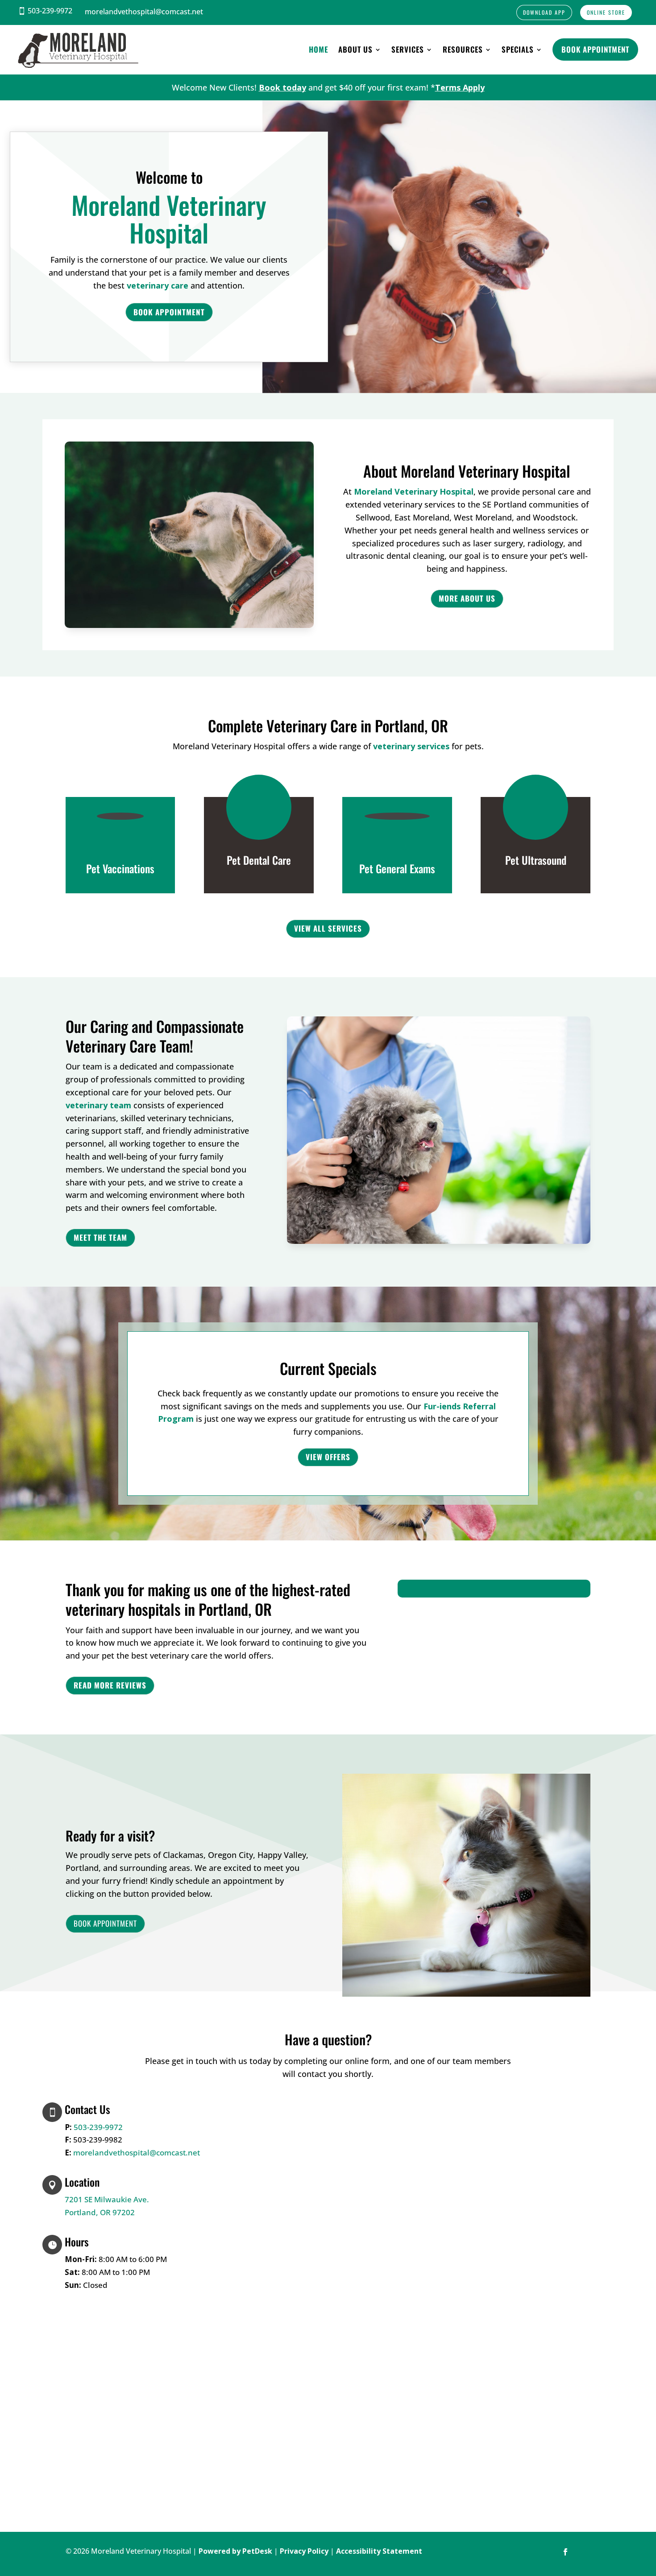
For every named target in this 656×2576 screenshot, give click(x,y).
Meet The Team (100, 1237)
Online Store (606, 12)
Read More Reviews (110, 1685)
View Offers (328, 1457)
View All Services (328, 928)
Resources (463, 49)
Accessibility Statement (379, 2551)
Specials (518, 49)
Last (322, 2134)
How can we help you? (289, 2184)
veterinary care (158, 285)
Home (319, 49)
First (322, 2122)
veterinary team (98, 1105)
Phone (255, 2160)
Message (260, 2197)
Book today (282, 87)
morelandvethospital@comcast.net (137, 2153)
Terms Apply (460, 87)
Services (408, 49)
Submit (269, 2213)
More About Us (467, 598)
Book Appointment (595, 49)
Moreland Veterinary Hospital (414, 491)
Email (257, 2147)
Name (258, 2109)
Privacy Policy (304, 2551)
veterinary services (411, 746)
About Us (355, 49)
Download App (544, 12)
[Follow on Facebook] (565, 2552)
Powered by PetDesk (235, 2551)
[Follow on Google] (583, 2552)
